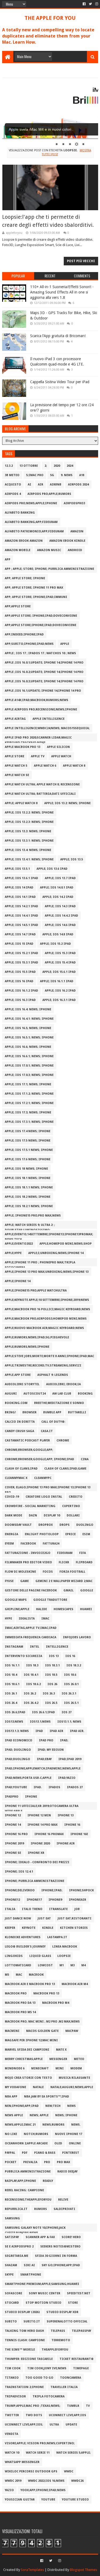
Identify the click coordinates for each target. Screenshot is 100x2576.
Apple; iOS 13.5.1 (17, 869)
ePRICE (71, 1534)
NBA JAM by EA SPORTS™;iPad (47, 2097)
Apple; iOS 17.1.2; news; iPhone (29, 1094)
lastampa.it (57, 1937)
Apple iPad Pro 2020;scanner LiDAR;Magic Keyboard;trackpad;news (38, 739)
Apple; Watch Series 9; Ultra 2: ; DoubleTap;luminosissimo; (30, 1226)
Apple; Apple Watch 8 (21, 803)
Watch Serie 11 (38, 2453)
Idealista (27, 1619)
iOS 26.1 (11, 1694)
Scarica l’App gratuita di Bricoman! (58, 336)
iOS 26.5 (51, 1703)
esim (86, 1534)
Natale (38, 2087)
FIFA (83, 1553)
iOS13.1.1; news (69, 1722)
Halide (41, 1609)
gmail (69, 1590)
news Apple (14, 2115)
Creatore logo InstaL (44, 1497)
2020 (57, 466)
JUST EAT (44, 1918)
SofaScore (13, 2293)
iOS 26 (52, 1684)
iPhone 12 (13, 1815)
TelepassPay (81, 2331)
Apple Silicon (58, 747)
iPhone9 (55, 1900)
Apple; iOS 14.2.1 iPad (21, 906)
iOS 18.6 (70, 1675)
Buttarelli (77, 1412)
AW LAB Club (62, 1394)
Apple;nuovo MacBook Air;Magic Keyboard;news (44, 1328)
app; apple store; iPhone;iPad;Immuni (36, 597)
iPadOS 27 (75, 1787)
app (8, 560)
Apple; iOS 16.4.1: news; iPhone (29, 1019)
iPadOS (54, 1787)
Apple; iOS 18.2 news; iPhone (28, 1197)
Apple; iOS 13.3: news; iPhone (28, 831)
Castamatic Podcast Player (27, 1440)
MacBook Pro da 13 (20, 2003)
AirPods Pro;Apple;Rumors (49, 494)
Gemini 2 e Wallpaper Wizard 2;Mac (64, 1581)
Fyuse (9, 1581)
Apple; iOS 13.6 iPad (52, 869)
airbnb (56, 485)
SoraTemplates (32, 2570)
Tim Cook (13, 2368)
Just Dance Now (18, 1918)
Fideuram (65, 1553)
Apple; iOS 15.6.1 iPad (59, 972)
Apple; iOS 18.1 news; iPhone (28, 1178)
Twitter (12, 2415)
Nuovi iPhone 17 (69, 2134)
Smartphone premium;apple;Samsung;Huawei (42, 2284)
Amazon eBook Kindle (67, 541)
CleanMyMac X (16, 1478)
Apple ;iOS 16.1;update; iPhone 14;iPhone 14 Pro (43, 691)
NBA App (11, 2097)
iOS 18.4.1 (31, 1675)
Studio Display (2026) (22, 2312)
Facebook (28, 1544)
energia (11, 1534)
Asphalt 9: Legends (53, 1375)
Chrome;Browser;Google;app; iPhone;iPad (39, 1459)
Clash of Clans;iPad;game (65, 1469)
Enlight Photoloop (42, 1534)
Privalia (30, 2162)
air (41, 485)
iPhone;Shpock (81, 1890)
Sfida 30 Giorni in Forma (56, 2256)
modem (76, 2068)
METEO (79, 2059)
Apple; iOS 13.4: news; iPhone (28, 850)
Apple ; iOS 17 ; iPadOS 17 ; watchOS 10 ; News (40, 653)
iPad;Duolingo (17, 1759)
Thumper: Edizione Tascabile (29, 2359)
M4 (83, 1965)
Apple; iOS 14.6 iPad (60, 925)
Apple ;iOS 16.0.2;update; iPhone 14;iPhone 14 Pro (44, 672)
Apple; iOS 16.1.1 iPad (57, 981)
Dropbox (46, 1525)
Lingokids (14, 1956)
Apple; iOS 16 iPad (19, 981)
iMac (45, 1619)
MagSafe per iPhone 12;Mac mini (31, 2040)
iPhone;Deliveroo (20, 1890)
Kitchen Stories (74, 1928)
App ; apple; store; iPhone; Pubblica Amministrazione (49, 569)
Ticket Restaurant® (77, 2359)
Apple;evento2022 (19, 1244)
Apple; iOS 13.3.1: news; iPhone (29, 841)
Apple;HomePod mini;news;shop (66, 1244)
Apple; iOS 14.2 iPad (58, 897)
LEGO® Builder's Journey (25, 1947)
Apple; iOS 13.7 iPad (60, 878)
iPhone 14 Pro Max (43, 1825)
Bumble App (52, 1412)
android (75, 550)
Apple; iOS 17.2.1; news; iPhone (29, 1103)
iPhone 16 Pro (16, 1834)
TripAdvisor (15, 2396)
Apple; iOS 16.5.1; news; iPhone (29, 1037)
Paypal (10, 2153)
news (71, 2106)
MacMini (12, 2031)
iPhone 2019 (14, 1844)
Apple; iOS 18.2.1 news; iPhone (29, 1206)
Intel (35, 1647)
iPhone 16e (79, 1834)
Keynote (29, 1928)
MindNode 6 (15, 2068)
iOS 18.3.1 (52, 1665)
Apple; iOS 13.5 (72, 859)
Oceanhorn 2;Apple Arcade (26, 2143)
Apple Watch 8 (74, 766)
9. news (67, 475)
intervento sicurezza (23, 1656)
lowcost (45, 1965)
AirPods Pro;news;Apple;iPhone (31, 503)
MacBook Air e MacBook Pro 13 (30, 1984)
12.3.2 (9, 466)
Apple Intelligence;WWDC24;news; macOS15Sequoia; (47, 728)
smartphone (31, 2275)
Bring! (10, 1412)
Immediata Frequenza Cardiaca (31, 1637)
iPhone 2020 (40, 1844)
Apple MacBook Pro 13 (23, 747)
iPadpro (12, 1797)
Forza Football (72, 1572)
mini (60, 2068)
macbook (36, 1975)
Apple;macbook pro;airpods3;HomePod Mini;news (46, 1319)
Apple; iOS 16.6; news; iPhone (28, 1047)
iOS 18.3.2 (74, 1665)
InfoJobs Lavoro (77, 1637)
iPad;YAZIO (67, 1778)
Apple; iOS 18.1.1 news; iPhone (29, 1187)
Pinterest (71, 2153)
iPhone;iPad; (52, 1890)
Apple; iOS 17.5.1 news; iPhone (29, 1150)
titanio (12, 2378)
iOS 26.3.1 (69, 1694)
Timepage (81, 2368)
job (77, 1909)
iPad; (64, 1740)
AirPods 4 (13, 494)
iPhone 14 (13, 1825)
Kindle (48, 1928)
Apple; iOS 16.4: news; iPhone (28, 1009)
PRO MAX (63, 2162)
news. (76, 2125)
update (71, 2425)
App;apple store (18, 606)
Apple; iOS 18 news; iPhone (26, 1169)
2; (46, 466)
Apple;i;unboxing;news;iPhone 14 (56, 1253)
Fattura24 (51, 1544)
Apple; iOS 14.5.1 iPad (21, 925)
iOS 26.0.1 (71, 1684)
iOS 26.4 (11, 1703)
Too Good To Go (39, 2378)
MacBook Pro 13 (46, 1993)
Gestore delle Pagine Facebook (31, 1590)
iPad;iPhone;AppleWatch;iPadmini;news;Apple (43, 1769)
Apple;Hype (13, 1253)
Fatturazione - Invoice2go (28, 1553)
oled (58, 2143)
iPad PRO (46, 1740)
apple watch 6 (45, 766)
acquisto (13, 485)
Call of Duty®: (53, 1422)
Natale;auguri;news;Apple (72, 2087)
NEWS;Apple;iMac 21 (20, 2125)
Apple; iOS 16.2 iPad (60, 991)
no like (11, 2134)
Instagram (14, 1647)
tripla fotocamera (49, 2396)
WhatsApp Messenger (22, 2462)
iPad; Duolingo (18, 1750)
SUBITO (11, 2321)
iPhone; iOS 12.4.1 (19, 1872)
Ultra (54, 2425)
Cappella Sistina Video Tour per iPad (60, 382)
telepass (58, 2331)
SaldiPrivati (64, 2209)
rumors (41, 2209)
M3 (73, 1965)
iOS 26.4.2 (31, 1703)
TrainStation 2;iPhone (24, 2387)
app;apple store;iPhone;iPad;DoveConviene (41, 625)
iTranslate (58, 1909)
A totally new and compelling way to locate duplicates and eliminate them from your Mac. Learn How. (48, 36)
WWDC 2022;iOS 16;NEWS (46, 2481)
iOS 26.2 (30, 1694)
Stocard (12, 2303)
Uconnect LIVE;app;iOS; (24, 2425)
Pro (47, 2162)
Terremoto (61, 2340)
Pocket (11, 2162)
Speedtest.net (79, 2293)
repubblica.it (16, 2209)
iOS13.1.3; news (17, 1731)
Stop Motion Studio (43, 2303)
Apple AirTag (15, 719)
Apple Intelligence (49, 719)
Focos (48, 1572)
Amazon (77, 531)
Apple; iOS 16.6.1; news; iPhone (29, 1056)
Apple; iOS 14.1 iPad (20, 897)
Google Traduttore (50, 1600)
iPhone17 (34, 1900)
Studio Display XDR (62, 2312)
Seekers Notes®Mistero (60, 2247)
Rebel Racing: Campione (24, 2190)
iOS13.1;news (40, 1722)
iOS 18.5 (51, 1675)
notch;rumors (36, 2134)
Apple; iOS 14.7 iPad (20, 934)
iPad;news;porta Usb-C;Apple (28, 1778)
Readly (48, 2181)
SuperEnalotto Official (67, 2321)
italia (10, 1909)
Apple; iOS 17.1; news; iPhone (28, 1084)
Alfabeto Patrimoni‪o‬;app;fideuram (34, 531)
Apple (65, 644)
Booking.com (16, 1403)
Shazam (11, 2265)
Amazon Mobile (18, 550)
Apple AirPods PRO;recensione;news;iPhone (41, 709)
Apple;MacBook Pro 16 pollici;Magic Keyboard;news (47, 1309)
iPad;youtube (16, 1787)
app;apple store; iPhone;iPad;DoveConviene (41, 616)
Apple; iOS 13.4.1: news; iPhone (29, 859)
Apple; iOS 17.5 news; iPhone (28, 1141)
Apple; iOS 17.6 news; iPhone (28, 1159)
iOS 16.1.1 (12, 1665)
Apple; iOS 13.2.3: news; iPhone (29, 822)
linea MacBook (65, 1947)
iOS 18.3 (32, 1665)
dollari (73, 1515)
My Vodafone (15, 2087)
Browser (29, 1412)
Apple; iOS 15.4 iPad (60, 963)
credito (76, 1497)
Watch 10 (12, 2453)
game (25, 1581)
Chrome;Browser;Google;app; (29, 1450)
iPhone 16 (72, 1825)
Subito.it (32, 2321)
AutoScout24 (35, 1394)
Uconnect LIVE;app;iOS (67, 2415)
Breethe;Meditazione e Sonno (59, 1403)
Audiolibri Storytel (22, 1384)
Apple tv (38, 756)
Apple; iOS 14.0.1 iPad (57, 888)
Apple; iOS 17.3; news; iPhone (28, 1112)
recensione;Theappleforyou (28, 2200)
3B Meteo (12, 475)
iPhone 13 (66, 1815)
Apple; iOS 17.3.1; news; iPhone (29, 1122)
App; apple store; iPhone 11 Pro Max (34, 588)
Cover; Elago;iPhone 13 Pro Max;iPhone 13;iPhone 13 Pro (48, 1488)
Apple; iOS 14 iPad (19, 888)
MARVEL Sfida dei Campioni (27, 2050)
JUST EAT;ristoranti (75, 1918)
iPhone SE (13, 1853)
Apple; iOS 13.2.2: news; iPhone (29, 813)
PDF (25, 2153)
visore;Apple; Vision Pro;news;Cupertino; (40, 2443)
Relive (63, 2200)
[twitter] (90, 4)
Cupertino (71, 1506)
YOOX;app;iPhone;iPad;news (43, 2490)
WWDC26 (77, 2481)
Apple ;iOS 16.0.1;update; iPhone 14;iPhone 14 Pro (44, 663)
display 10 (52, 1515)
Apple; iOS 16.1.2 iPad (21, 991)
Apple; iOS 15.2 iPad (55, 944)
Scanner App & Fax (40, 2237)
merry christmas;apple (24, 2059)
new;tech (53, 2106)
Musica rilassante (74, 2078)
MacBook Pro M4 (56, 2003)
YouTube (48, 2500)
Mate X (61, 2050)
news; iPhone (66, 2115)
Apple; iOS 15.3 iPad (60, 953)
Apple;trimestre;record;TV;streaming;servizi (43, 1366)
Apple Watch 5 (16, 766)
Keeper (10, 1928)
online (75, 2143)
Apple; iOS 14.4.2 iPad (61, 916)
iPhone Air (66, 1844)
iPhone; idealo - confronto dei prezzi (37, 1862)
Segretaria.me (17, 2256)
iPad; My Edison (51, 1750)
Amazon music (49, 550)
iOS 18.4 (11, 1675)
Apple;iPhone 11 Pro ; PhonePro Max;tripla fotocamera (40, 1263)
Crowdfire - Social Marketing (30, 1506)
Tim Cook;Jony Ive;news (47, 2368)
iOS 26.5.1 (71, 1703)
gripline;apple (17, 1609)
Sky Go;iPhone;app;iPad (61, 2265)
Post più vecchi (81, 261)
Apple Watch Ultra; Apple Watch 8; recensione (42, 784)
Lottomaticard (18, 1965)
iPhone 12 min (39, 1815)
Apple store (15, 756)
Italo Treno (32, 1909)
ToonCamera (71, 2378)
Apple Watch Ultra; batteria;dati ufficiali (40, 794)
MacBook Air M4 (75, 1984)
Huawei (86, 1609)
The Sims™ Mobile (20, 2350)
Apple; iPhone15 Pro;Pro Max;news (33, 1216)
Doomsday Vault (18, 1525)
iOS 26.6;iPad (15, 1712)
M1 (62, 1965)
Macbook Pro (16, 1993)
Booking (85, 1394)
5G (52, 475)
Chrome (63, 1440)
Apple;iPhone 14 (18, 1281)
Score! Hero (71, 2237)
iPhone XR (36, 1853)
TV (88, 2406)
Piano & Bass (45, 2153)
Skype (9, 2275)
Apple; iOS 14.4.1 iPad (21, 916)
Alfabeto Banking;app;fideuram (31, 522)
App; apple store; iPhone (25, 578)
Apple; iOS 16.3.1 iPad (59, 1000)
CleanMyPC (43, 1478)
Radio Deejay (67, 2172)
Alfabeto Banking (20, 513)
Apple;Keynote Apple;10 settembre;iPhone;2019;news (47, 1300)
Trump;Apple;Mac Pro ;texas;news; (33, 2406)
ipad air (56, 1731)
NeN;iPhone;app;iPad (22, 2106)
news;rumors (53, 2125)
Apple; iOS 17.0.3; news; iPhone (29, 1075)
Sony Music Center (45, 2293)
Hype (8, 1619)
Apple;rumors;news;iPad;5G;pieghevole (37, 1337)
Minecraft (40, 2068)
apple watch (61, 756)
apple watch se (17, 775)
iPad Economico (19, 1740)
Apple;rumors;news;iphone (27, 1347)
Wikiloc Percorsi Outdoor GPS (31, 2471)
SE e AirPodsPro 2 (19, 2247)
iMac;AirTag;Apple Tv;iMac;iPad (31, 1628)
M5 (7, 1975)
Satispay (12, 2237)
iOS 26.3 (49, 1694)
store (73, 2303)
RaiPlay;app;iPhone (20, 2181)
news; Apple (39, 2115)
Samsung (12, 2218)
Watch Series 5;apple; (73, 2453)
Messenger (58, 2059)
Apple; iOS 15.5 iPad (20, 972)
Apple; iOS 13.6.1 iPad (21, 878)
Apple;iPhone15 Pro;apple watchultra (36, 1291)
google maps (16, 1600)
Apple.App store (18, 1375)
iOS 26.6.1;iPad (43, 1712)
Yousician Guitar (20, 2500)
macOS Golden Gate (42, 2031)
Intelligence (57, 1647)
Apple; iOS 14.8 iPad (58, 934)
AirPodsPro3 (74, 503)
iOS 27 (67, 1712)
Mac (19, 1975)
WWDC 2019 (13, 2481)
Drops (65, 1525)
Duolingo (85, 1525)
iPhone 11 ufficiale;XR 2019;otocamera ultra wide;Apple (42, 1807)
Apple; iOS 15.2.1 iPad (21, 953)
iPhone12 (12, 1900)
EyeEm (9, 1544)
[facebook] (84, 4)
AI (29, 485)
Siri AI (29, 2265)
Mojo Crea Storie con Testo (28, 2078)
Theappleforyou (55, 2350)
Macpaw (72, 2031)
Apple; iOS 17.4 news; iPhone (28, 1131)
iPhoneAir (77, 1900)
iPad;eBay (44, 1759)
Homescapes (63, 1609)
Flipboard (84, 1562)
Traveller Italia (64, 2387)
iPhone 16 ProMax (49, 1834)
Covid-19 (12, 1497)
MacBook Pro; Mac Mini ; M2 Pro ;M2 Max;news (42, 2022)
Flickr (64, 1562)
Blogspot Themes (83, 2570)
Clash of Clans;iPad (21, 1469)
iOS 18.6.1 (12, 1684)
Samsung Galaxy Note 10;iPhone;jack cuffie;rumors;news (35, 2229)
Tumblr (73, 2406)
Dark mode (13, 1515)
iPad (39, 1731)
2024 (70, 466)
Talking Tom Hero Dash (24, 2331)
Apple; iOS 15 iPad (19, 944)
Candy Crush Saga (19, 1431)
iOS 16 (70, 1656)
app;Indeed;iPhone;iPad (24, 634)
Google (87, 1590)
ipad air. (77, 1731)
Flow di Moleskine (20, 1572)
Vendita (11, 2434)
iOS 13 (54, 1656)
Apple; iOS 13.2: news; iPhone (67, 803)
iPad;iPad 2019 (70, 1759)
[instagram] (96, 4)
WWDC (69, 2471)
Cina (85, 1459)
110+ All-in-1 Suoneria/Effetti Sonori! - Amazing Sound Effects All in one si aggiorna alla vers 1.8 (62, 292)
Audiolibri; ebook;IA (63, 1384)
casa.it (47, 1431)
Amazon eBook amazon (24, 541)
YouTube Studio (75, 2500)
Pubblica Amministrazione (28, 2172)
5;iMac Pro (35, 475)
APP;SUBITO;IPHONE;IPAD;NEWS (29, 644)
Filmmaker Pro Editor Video (28, 1562)
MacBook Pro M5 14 (20, 2012)
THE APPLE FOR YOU (50, 18)
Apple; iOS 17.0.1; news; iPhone (29, 1066)
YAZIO (9, 2490)
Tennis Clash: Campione (25, 2340)
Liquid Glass (40, 1956)
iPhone (31, 1797)
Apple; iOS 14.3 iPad (60, 906)
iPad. (38, 1787)
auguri (11, 1394)
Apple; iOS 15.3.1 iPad (21, 963)
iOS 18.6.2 (33, 1684)
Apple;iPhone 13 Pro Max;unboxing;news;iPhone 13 (47, 1272)
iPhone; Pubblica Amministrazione (35, 1881)
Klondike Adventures (23, 1937)
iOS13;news (14, 1722)
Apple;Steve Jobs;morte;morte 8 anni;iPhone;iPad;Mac (49, 1356)
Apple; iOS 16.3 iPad (20, 1000)
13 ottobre (29, 466)
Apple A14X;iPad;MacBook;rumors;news (37, 700)
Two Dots (34, 2415)
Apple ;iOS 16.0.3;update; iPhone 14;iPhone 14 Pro (44, 681)
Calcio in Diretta (20, 1422)
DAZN (33, 1515)
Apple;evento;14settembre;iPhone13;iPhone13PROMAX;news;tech (49, 1235)
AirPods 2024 (78, 485)
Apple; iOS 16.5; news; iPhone (28, 1028)
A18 (82, 475)
